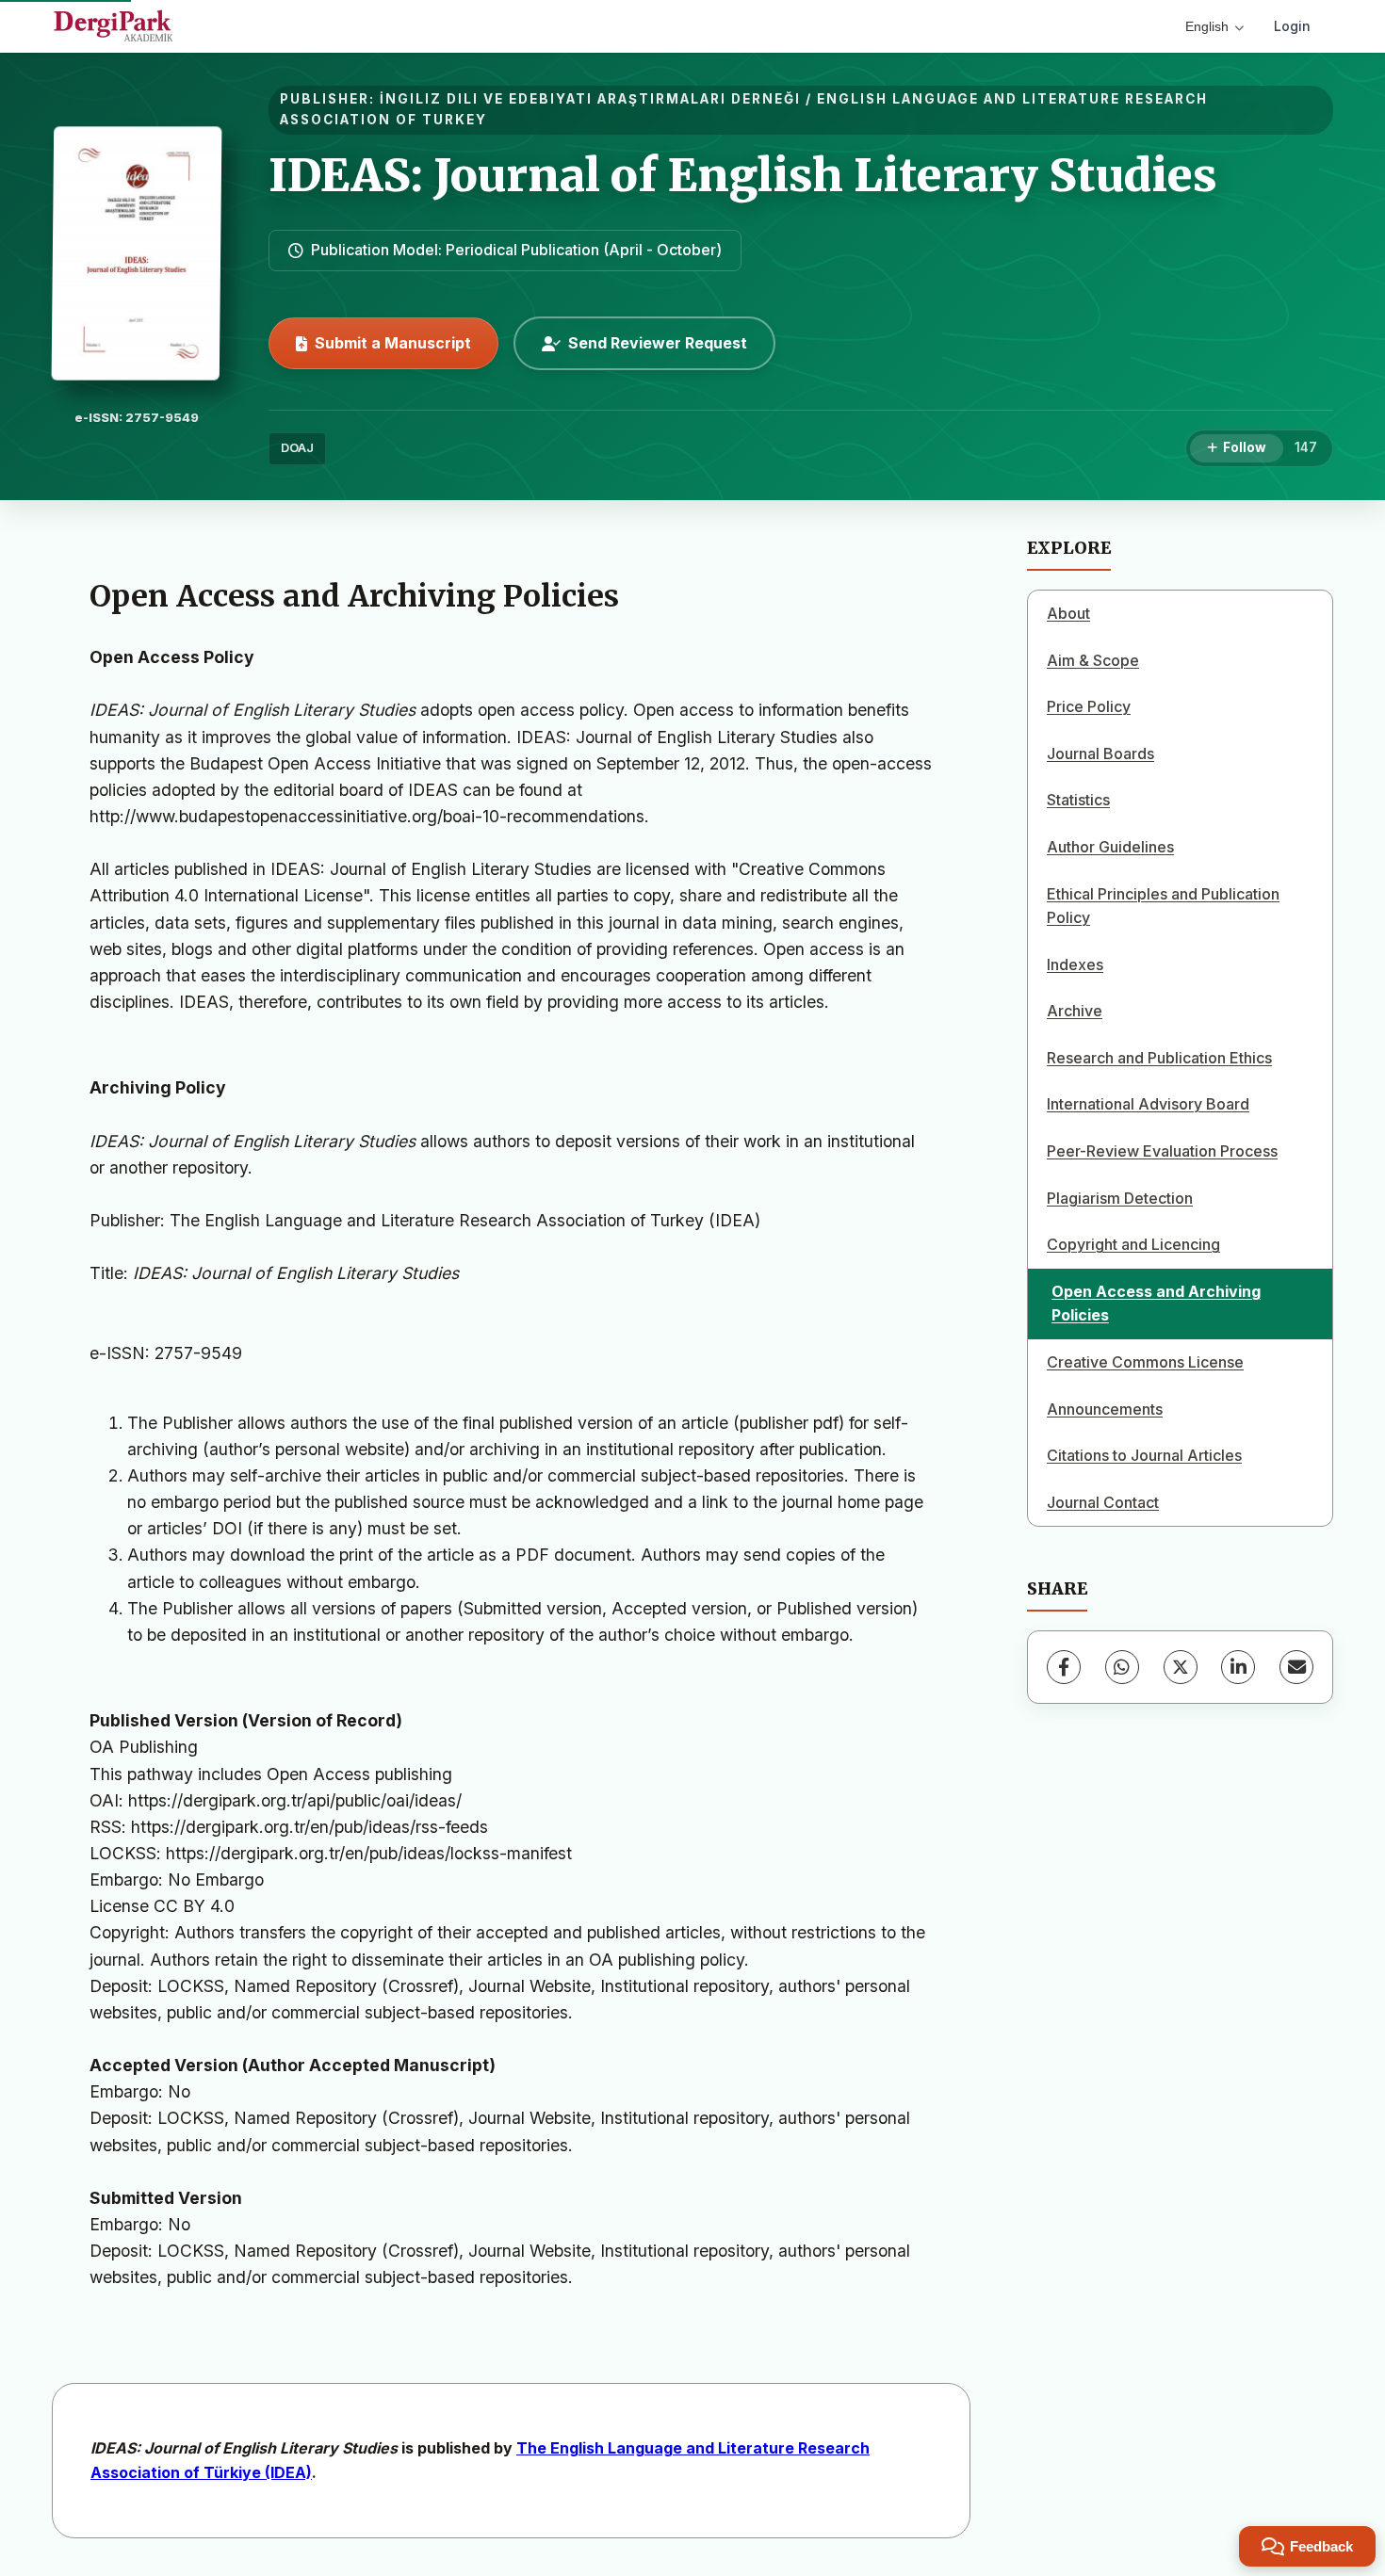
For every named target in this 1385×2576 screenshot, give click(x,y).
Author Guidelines (1110, 847)
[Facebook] (1064, 1667)
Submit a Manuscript (393, 343)
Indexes (1075, 964)
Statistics (1078, 800)
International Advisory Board (1148, 1104)
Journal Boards (1100, 753)
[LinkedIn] (1238, 1667)
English (1207, 26)
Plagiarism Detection (1120, 1198)
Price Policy (1089, 706)
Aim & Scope (1093, 660)
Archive (1075, 1011)
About (1068, 613)
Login (1292, 26)
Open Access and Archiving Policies (1156, 1304)
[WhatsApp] (1122, 1667)
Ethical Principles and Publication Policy (1163, 906)
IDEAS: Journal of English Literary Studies (743, 175)
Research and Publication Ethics (1159, 1058)
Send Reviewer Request (658, 343)
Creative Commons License (1145, 1362)
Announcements (1105, 1409)
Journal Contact (1103, 1502)
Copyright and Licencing (1133, 1244)
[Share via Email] (1296, 1667)
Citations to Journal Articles (1144, 1455)
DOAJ (297, 448)
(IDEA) (288, 2472)
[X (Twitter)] (1181, 1667)
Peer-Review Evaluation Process (1162, 1151)
